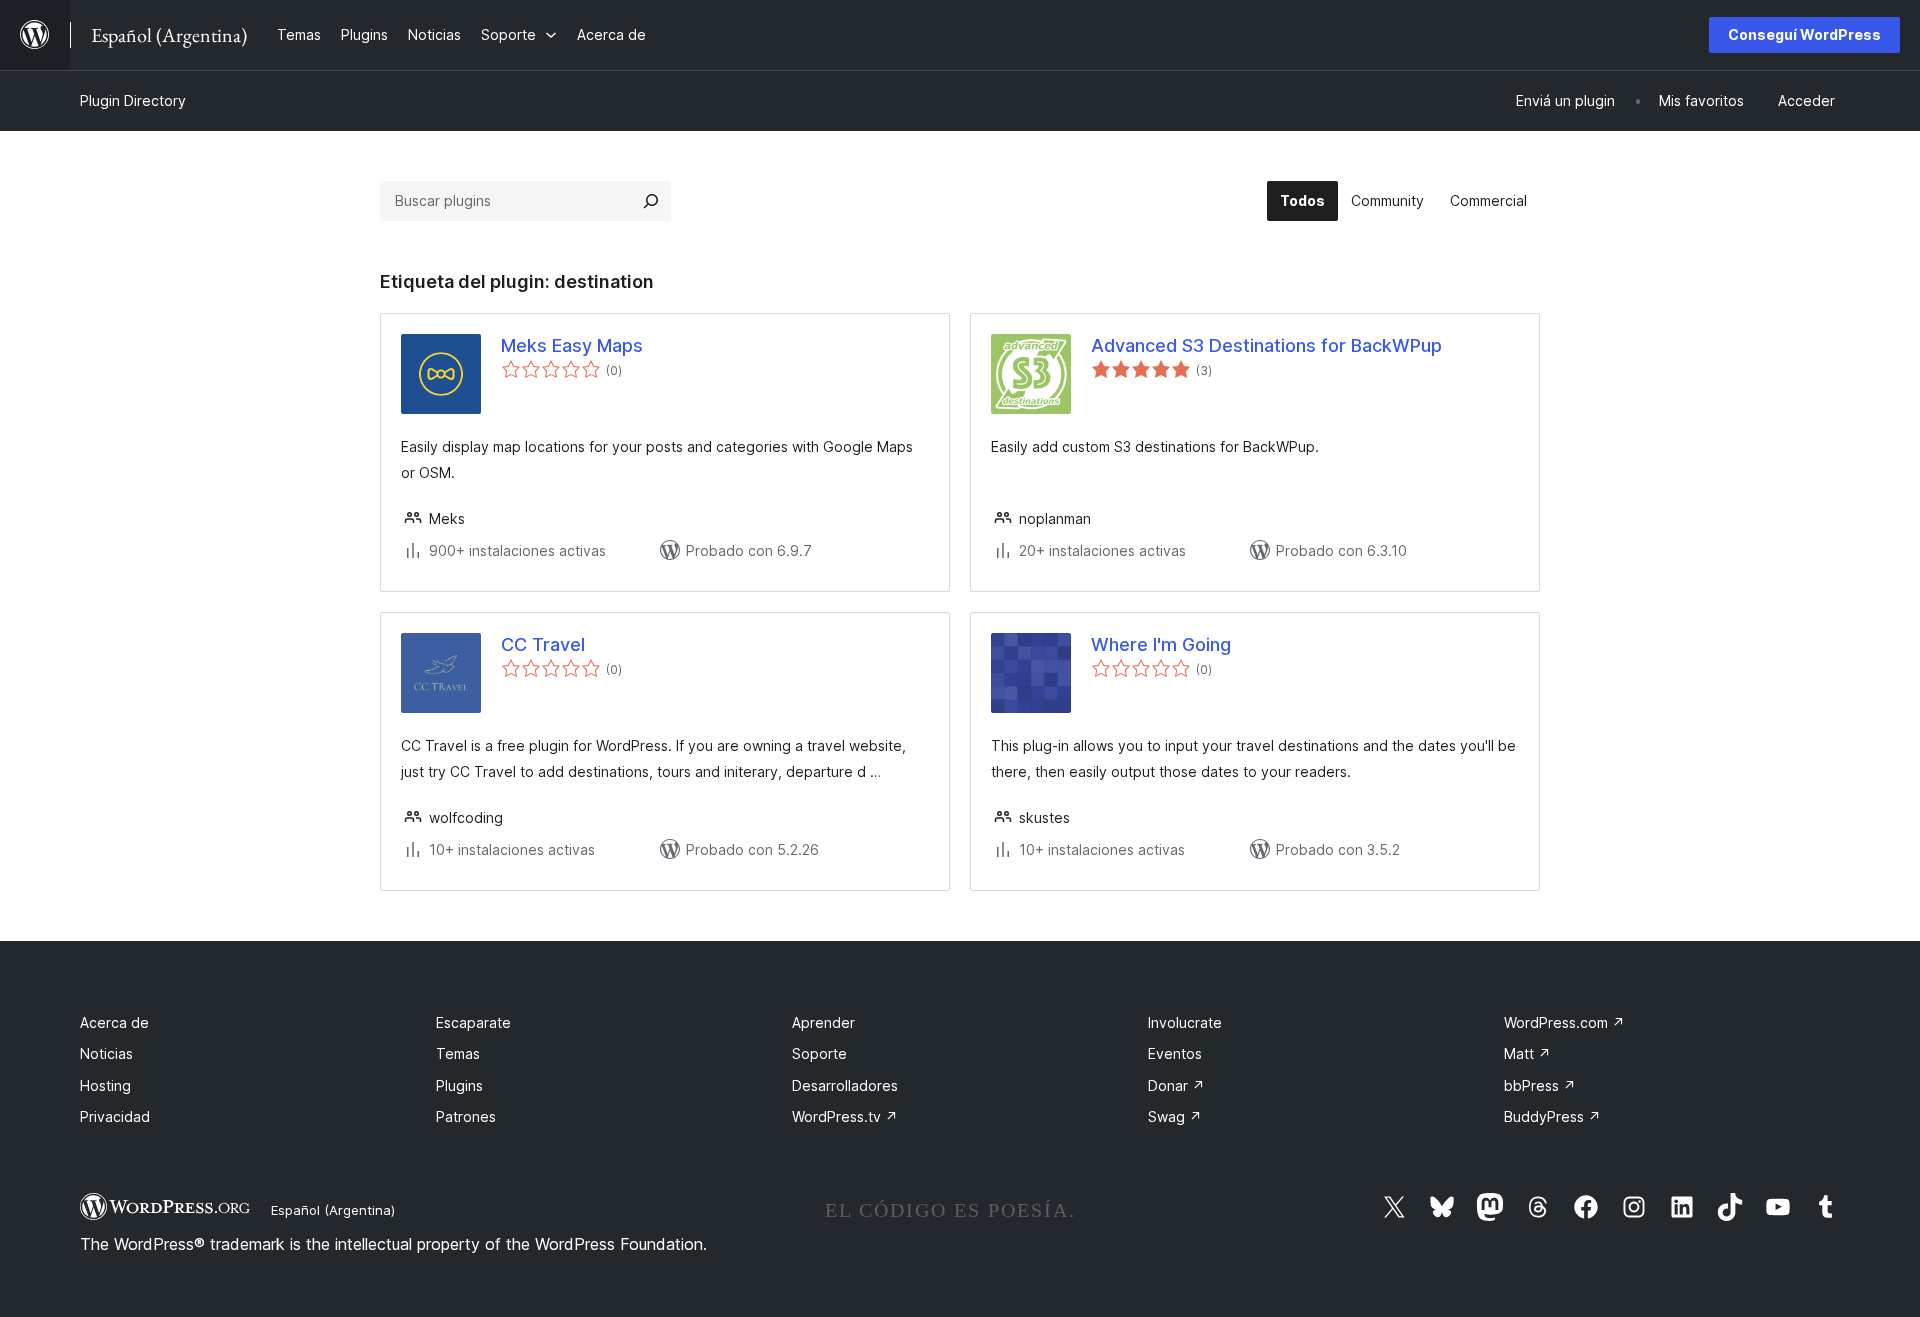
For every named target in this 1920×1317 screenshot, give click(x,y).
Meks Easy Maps (572, 345)
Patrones (466, 1116)
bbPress (1540, 1085)
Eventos (1175, 1053)
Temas (458, 1053)
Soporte (819, 1053)
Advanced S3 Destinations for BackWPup (1266, 345)
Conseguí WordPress (1804, 34)
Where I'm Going (1161, 644)
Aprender (823, 1022)
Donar (1176, 1085)
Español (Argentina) (333, 1210)
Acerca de (114, 1022)
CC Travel (543, 644)
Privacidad (115, 1116)
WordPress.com (1564, 1022)
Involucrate (1185, 1022)
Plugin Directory (133, 100)
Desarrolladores (845, 1085)
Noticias (106, 1053)
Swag (1175, 1116)
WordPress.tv (845, 1116)
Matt (1527, 1053)
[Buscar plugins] (651, 201)
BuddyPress (1552, 1116)
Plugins (459, 1085)
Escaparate (473, 1022)
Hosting (105, 1085)
